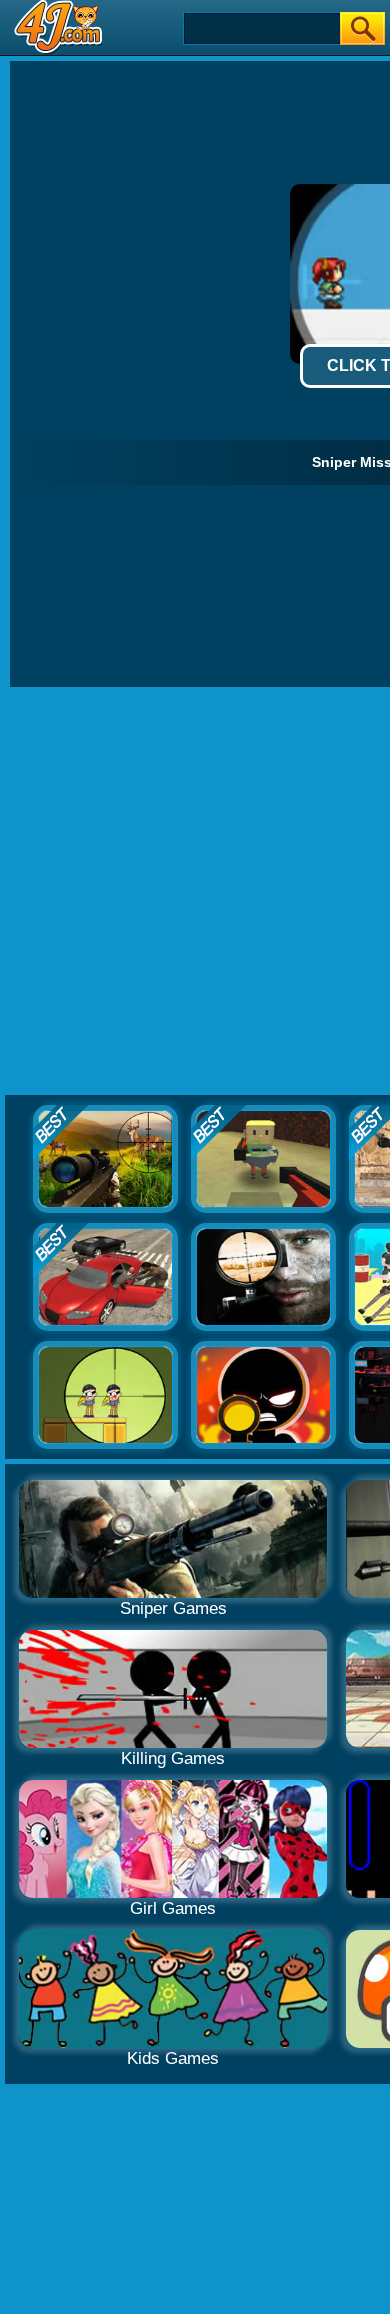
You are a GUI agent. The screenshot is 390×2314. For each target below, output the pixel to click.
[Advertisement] (195, 892)
